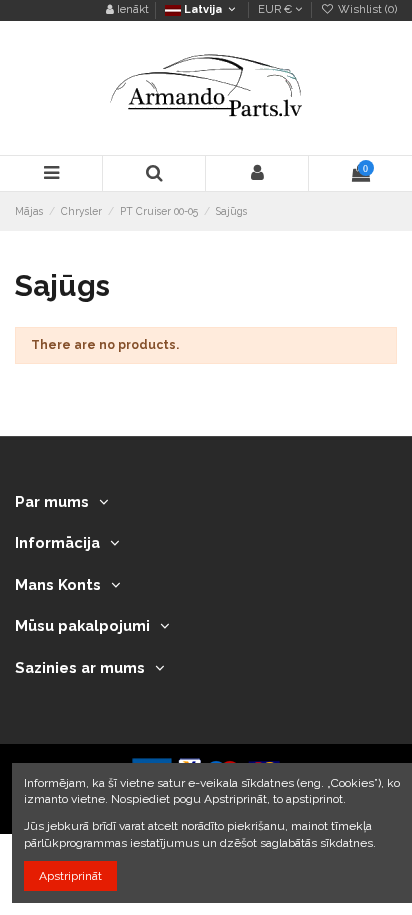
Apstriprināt (70, 876)
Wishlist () (366, 9)
